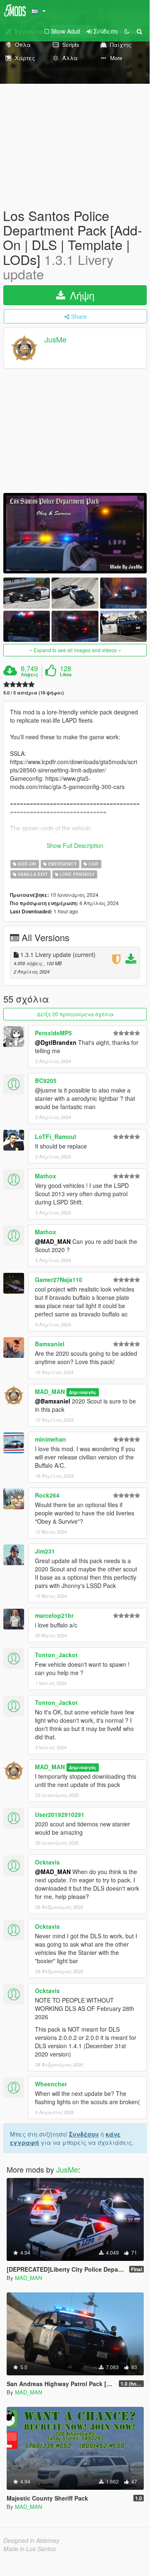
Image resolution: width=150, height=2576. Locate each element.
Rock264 (47, 1495)
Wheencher (51, 2084)
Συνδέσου (84, 2134)
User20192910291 (60, 1814)
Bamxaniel (50, 1344)
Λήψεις (30, 675)
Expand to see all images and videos (75, 650)
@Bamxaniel (53, 1401)
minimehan (50, 1439)
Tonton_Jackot (56, 1655)
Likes (66, 675)
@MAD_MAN (53, 1241)
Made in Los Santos (30, 2549)
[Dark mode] (127, 31)
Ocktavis (47, 1862)
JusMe (55, 339)
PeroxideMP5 (53, 1033)
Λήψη (81, 295)
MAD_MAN (50, 1391)
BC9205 (46, 1080)
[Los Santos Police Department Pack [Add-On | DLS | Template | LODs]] (75, 533)
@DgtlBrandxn (56, 1042)
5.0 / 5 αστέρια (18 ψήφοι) (34, 693)
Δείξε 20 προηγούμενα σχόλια (75, 1014)
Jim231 (45, 1551)
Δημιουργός (82, 1392)
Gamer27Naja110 (59, 1280)
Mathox (45, 1176)
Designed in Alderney (31, 2540)
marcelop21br (54, 1615)
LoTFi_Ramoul (55, 1136)
